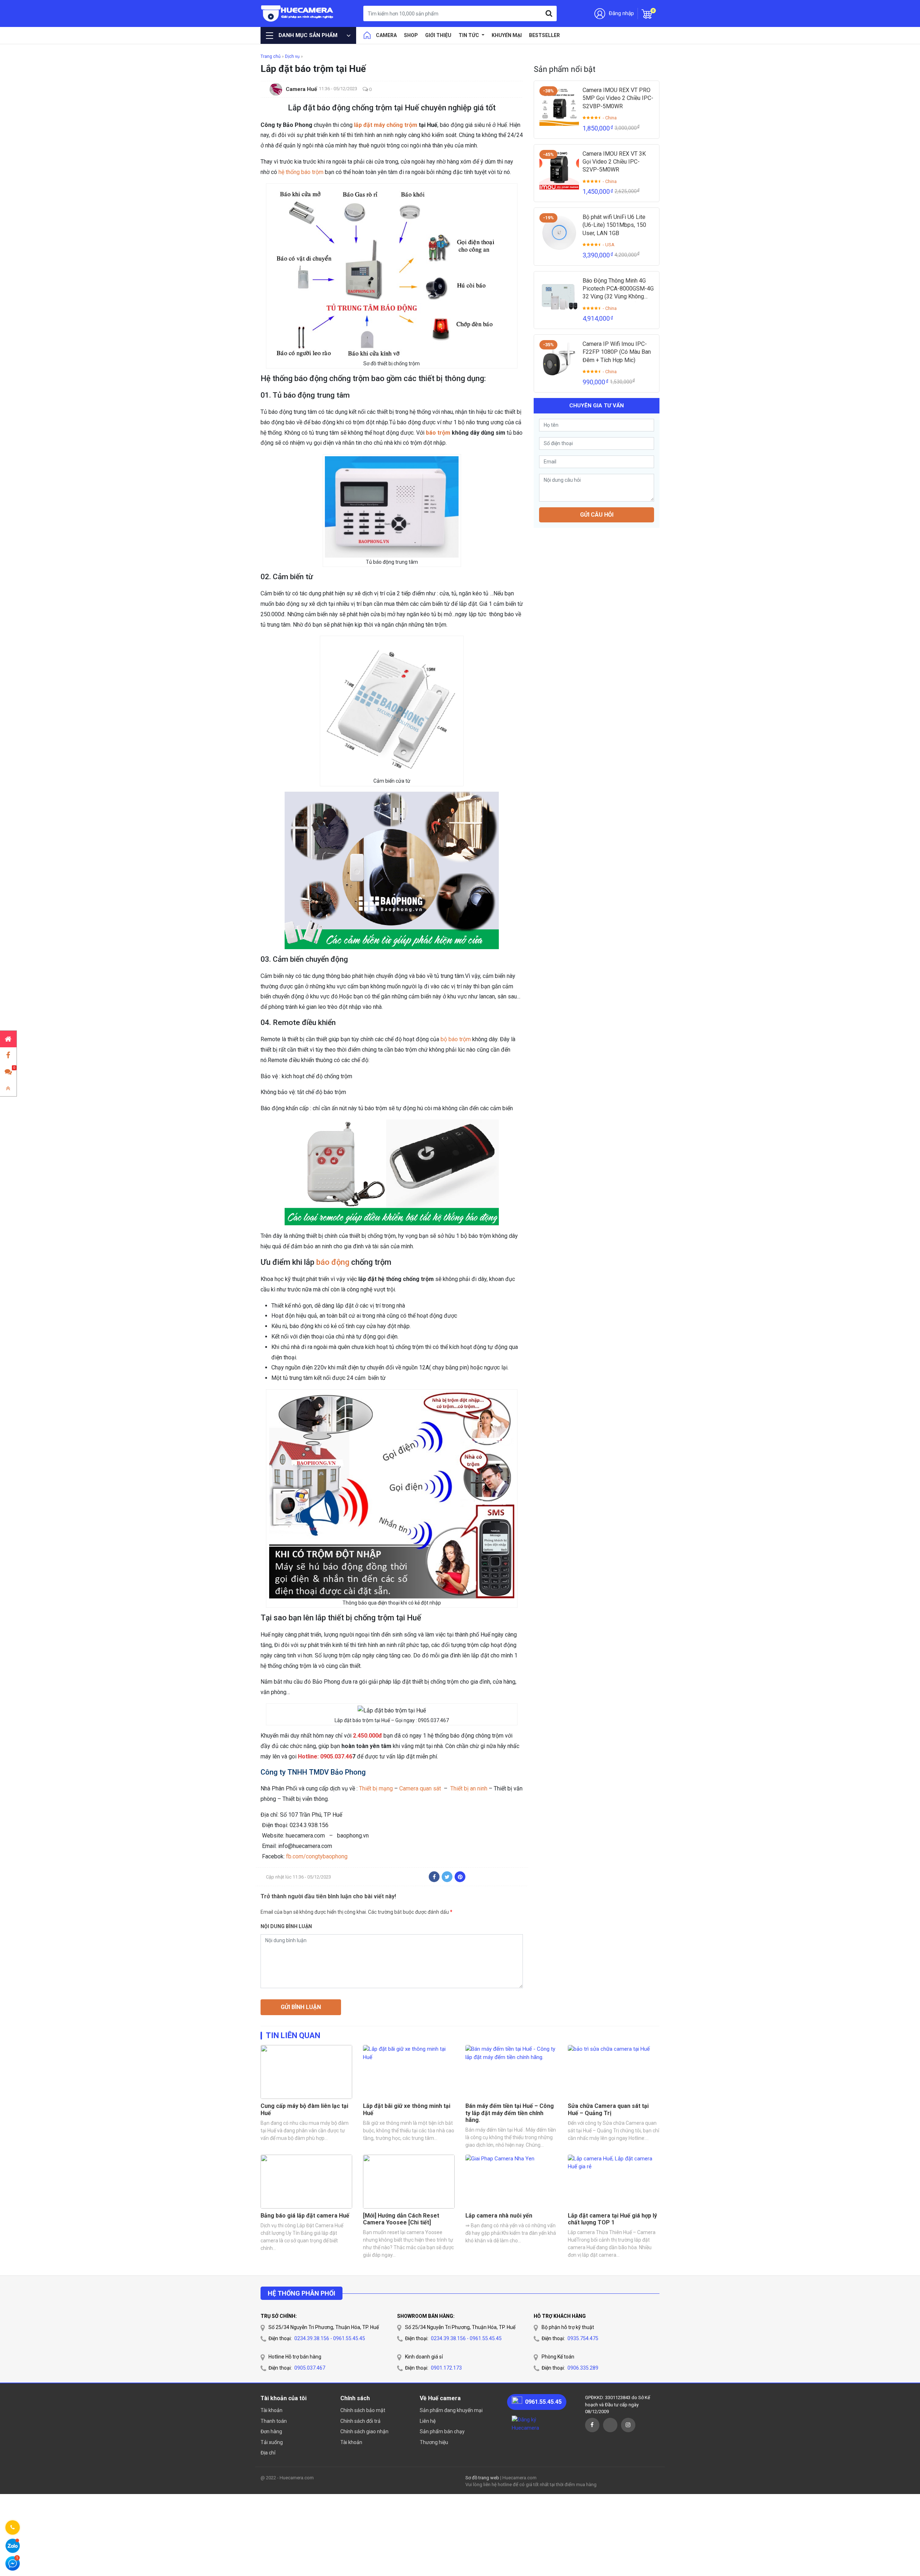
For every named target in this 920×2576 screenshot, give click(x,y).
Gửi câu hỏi (597, 514)
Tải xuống (272, 2442)
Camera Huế (301, 89)
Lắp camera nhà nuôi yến (499, 2216)
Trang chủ (271, 56)
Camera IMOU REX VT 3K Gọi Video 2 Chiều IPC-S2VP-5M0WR (614, 162)
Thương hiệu (434, 2442)
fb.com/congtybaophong (317, 1856)
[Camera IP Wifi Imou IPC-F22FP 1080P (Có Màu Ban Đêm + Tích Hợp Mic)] (559, 360)
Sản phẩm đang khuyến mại (451, 2410)
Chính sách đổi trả (360, 2421)
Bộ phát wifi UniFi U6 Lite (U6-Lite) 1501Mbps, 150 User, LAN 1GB (614, 225)
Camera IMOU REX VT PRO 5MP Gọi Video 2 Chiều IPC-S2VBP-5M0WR (618, 98)
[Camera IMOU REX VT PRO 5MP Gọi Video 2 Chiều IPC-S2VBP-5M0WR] (559, 106)
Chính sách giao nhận (364, 2431)
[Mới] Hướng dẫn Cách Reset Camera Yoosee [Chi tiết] (401, 2219)
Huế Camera (297, 13)
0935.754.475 (583, 2338)
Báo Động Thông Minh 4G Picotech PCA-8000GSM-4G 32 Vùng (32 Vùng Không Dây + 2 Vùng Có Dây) (618, 289)
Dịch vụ (292, 56)
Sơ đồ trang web (482, 2478)
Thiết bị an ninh (469, 1788)
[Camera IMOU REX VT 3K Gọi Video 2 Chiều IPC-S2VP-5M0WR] (559, 170)
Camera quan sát (421, 1788)
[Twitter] (447, 1877)
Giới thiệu (438, 35)
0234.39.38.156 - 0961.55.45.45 (330, 2338)
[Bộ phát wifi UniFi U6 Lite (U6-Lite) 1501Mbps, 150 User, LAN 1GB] (559, 233)
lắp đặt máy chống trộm (386, 125)
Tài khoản (272, 2410)
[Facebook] (434, 1877)
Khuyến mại (507, 35)
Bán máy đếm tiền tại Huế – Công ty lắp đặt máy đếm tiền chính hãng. (510, 2113)
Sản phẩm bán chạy (442, 2431)
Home (367, 35)
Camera (386, 35)
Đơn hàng (271, 2431)
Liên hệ (428, 2421)
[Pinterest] (460, 1877)
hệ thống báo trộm (301, 172)
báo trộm (438, 433)
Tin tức (469, 35)
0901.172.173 (446, 2368)
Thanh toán (274, 2421)
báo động (333, 1262)
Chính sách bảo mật (363, 2410)
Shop (411, 35)
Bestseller (544, 35)
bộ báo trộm (456, 1039)
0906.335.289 (583, 2368)
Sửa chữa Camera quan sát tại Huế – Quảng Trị (608, 2109)
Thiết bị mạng (376, 1788)
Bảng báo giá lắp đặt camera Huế (305, 2216)
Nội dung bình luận (286, 1926)
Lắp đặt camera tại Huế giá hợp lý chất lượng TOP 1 (612, 2219)
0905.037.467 (310, 2368)
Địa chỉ (268, 2453)
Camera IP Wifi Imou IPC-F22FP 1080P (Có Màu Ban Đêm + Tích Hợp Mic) (617, 352)
